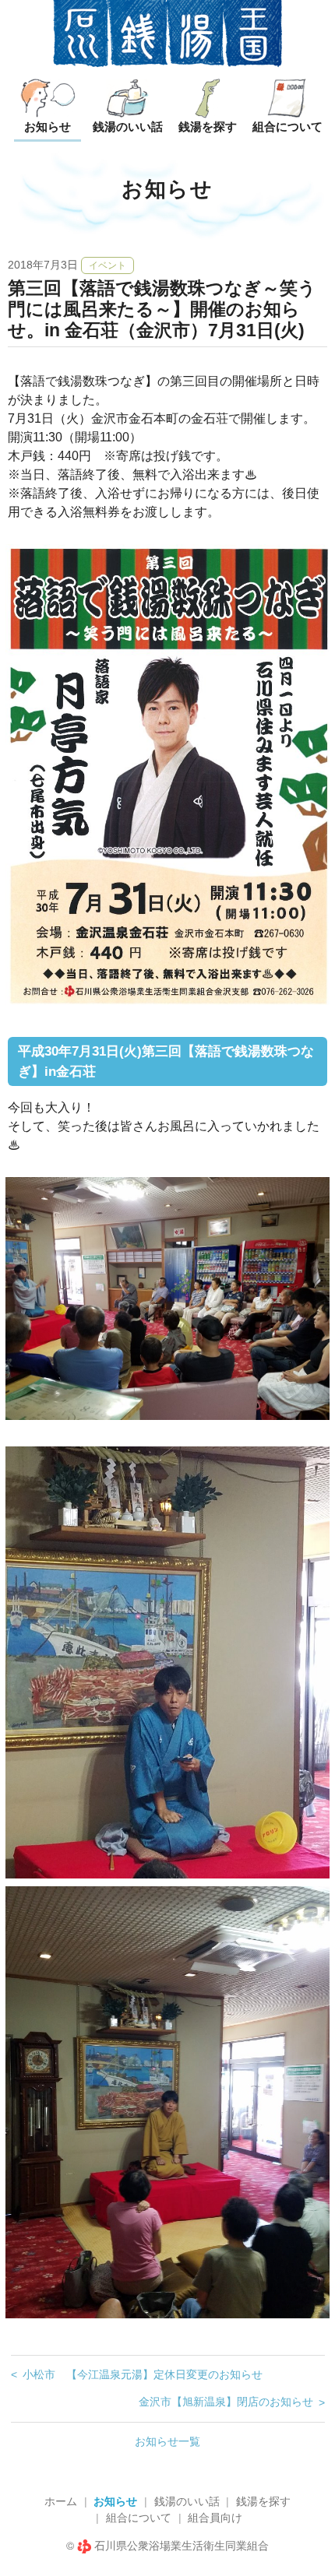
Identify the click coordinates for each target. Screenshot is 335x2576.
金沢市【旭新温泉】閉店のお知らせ (226, 2402)
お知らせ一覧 (167, 2441)
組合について (139, 2518)
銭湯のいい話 (187, 2501)
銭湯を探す (263, 2501)
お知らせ (115, 2501)
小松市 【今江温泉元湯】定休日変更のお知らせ (143, 2374)
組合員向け (215, 2518)
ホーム (61, 2501)
